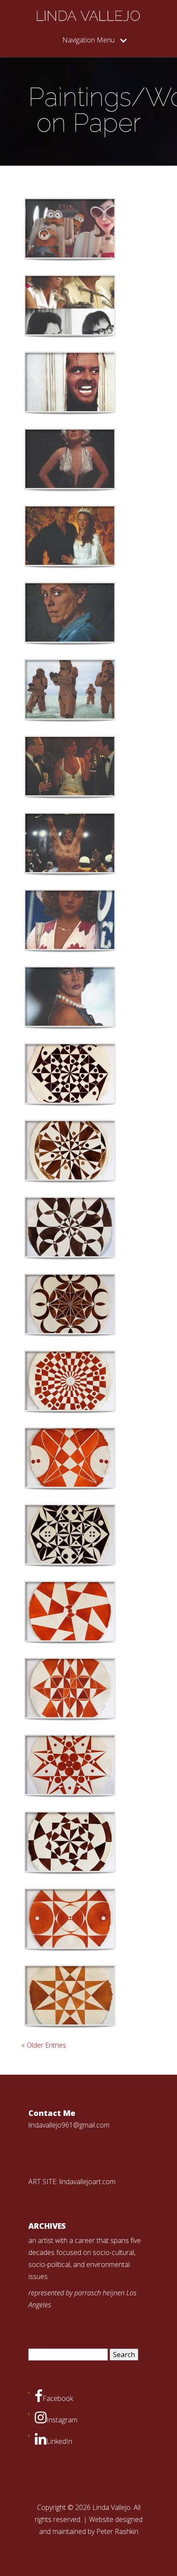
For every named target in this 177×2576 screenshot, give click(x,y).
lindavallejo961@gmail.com (69, 2125)
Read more (92, 229)
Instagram (62, 2420)
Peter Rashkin (117, 2531)
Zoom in (50, 229)
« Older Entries (44, 2045)
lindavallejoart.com (87, 2182)
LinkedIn (59, 2441)
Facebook (58, 2398)
